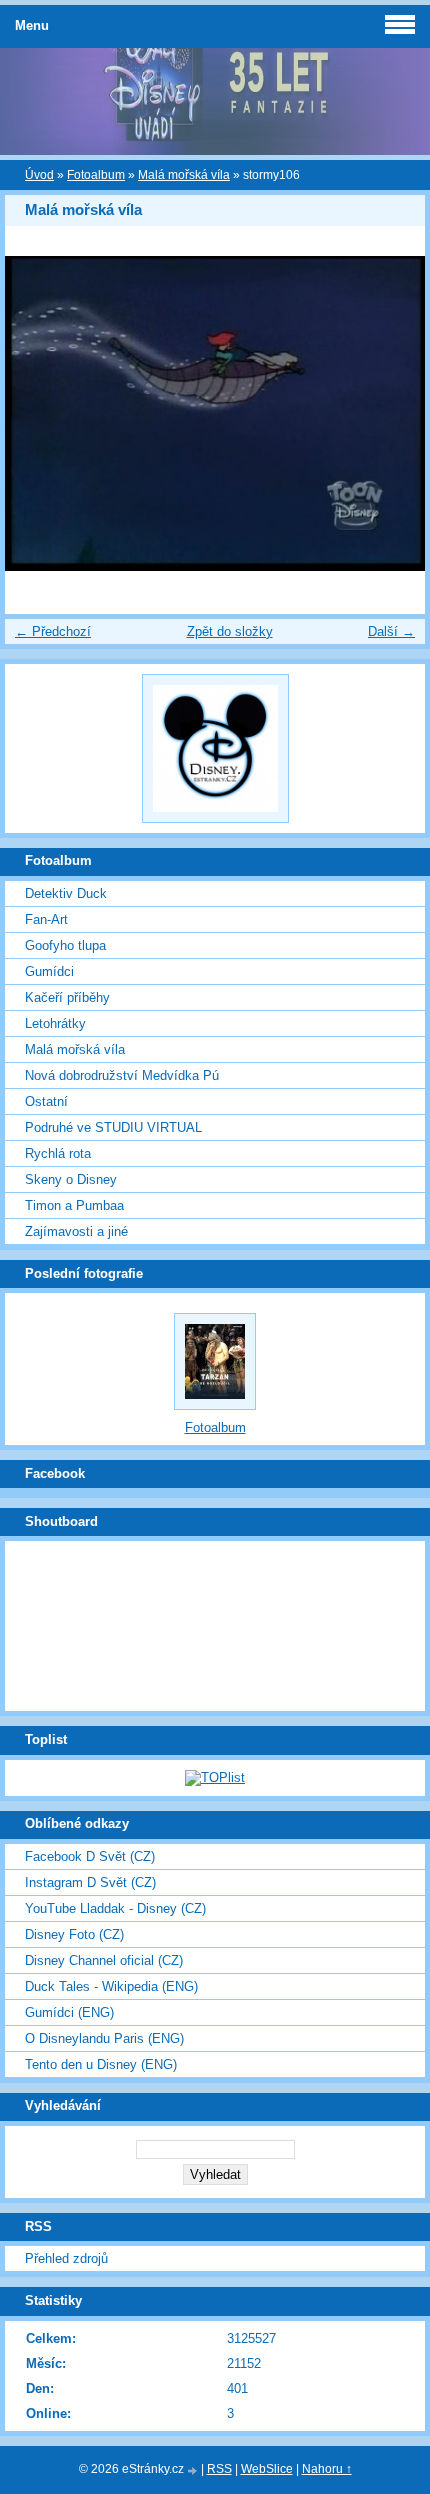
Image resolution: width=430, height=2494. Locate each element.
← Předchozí (53, 631)
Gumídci (49, 971)
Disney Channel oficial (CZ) (104, 1960)
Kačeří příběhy (67, 997)
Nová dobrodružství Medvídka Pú (122, 1075)
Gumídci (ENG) (69, 2012)
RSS (219, 2469)
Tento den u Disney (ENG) (101, 2064)
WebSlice (267, 2469)
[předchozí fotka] (37, 413)
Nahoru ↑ (327, 2469)
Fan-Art (46, 919)
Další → (391, 631)
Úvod (39, 175)
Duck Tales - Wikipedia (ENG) (111, 1986)
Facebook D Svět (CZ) (90, 1856)
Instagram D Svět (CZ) (90, 1882)
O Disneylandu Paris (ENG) (104, 2038)
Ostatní (46, 1101)
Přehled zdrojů (66, 2258)
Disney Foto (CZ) (74, 1934)
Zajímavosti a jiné (76, 1231)
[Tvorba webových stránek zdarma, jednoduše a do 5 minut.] (194, 2470)
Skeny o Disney (71, 1179)
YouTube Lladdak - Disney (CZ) (115, 1908)
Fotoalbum (96, 175)
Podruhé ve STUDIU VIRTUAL (113, 1127)
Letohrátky (55, 1023)
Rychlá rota (58, 1153)
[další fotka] (392, 413)
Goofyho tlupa (65, 945)
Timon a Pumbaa (74, 1205)
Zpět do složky (230, 631)
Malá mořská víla (184, 175)
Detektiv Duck (66, 893)
